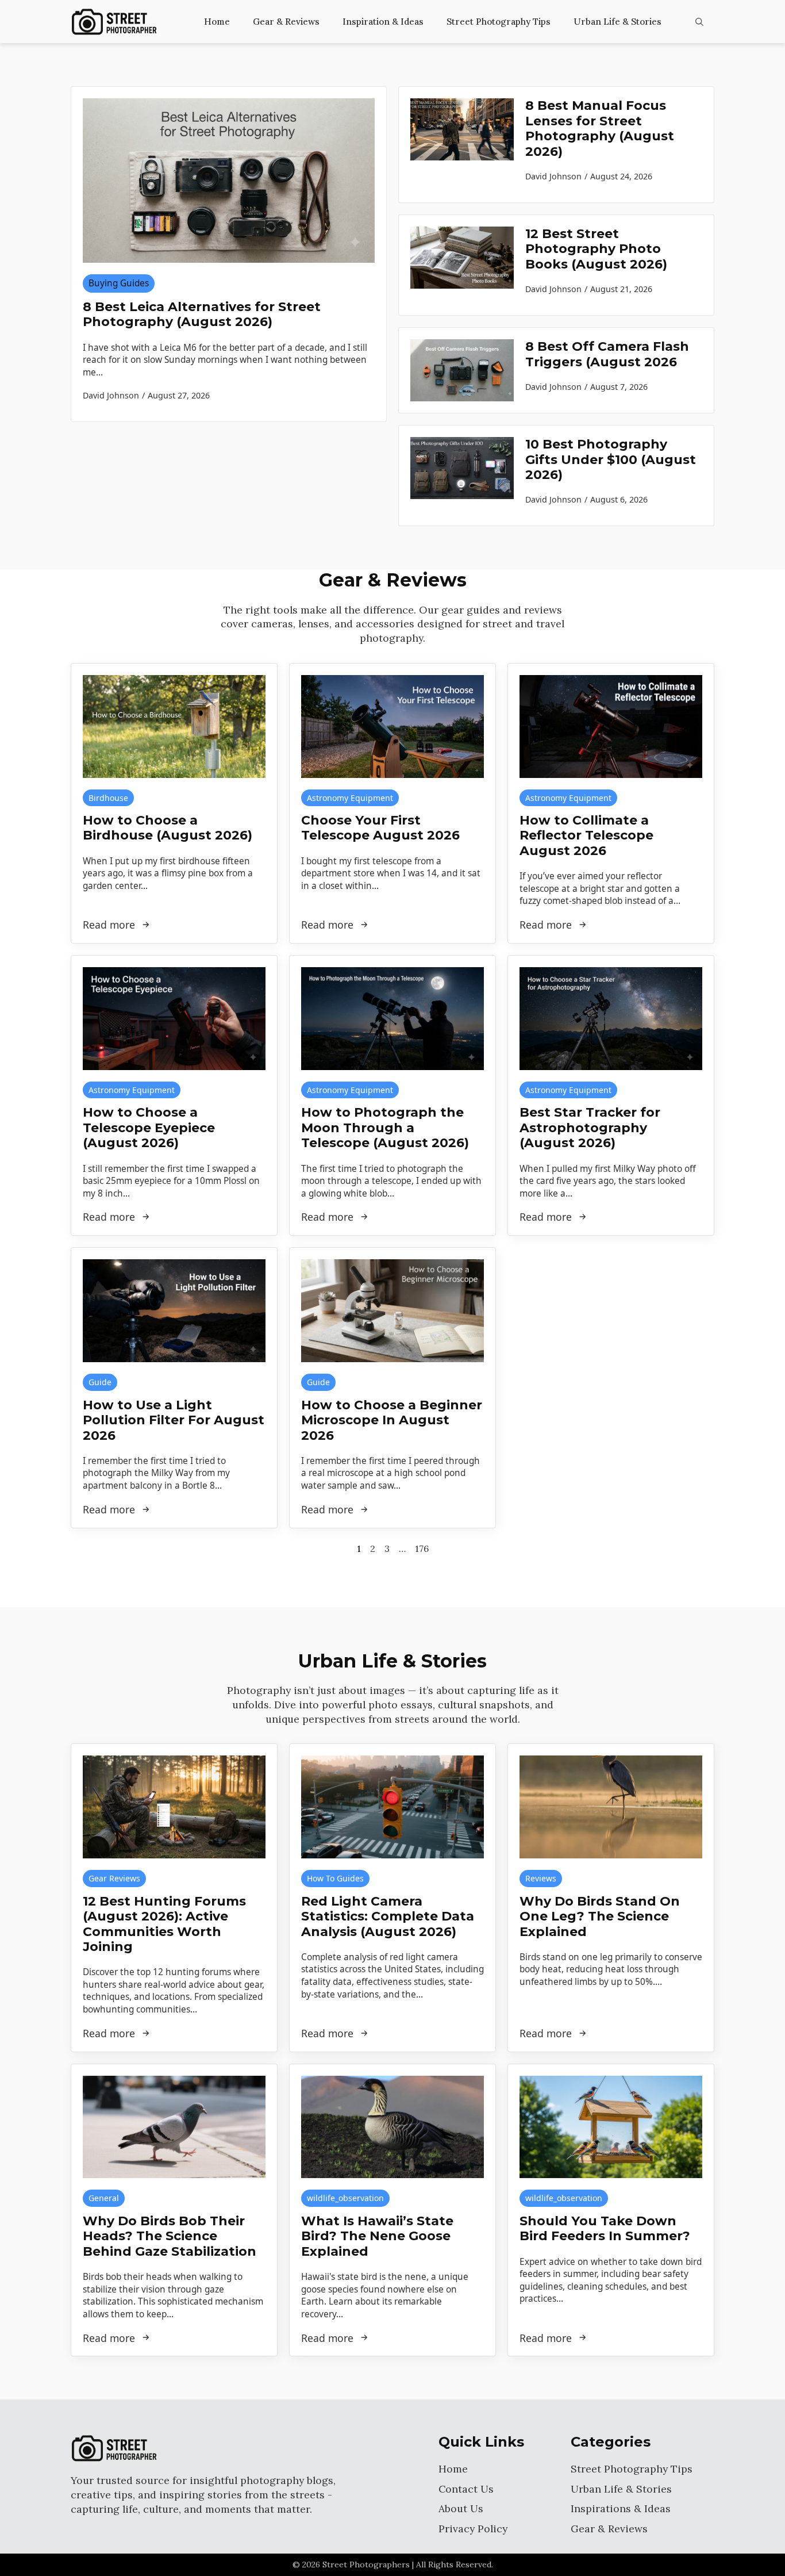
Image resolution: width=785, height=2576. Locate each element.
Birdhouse (108, 798)
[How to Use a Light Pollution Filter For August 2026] (174, 1311)
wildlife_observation (345, 2198)
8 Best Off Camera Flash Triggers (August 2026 (607, 354)
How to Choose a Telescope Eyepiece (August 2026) (149, 1128)
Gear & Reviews (286, 22)
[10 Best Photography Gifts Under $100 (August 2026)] (462, 476)
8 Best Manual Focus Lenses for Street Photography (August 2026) (600, 129)
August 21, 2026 (621, 289)
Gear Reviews (114, 1878)
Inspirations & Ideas (621, 2508)
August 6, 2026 (619, 499)
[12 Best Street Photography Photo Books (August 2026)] (462, 265)
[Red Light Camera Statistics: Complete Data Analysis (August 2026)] (392, 1807)
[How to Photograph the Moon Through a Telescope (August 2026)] (392, 1019)
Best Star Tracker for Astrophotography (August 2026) (590, 1128)
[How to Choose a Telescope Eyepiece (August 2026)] (174, 1019)
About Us (461, 2508)
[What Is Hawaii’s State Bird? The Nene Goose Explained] (392, 2127)
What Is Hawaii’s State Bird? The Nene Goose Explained (377, 2236)
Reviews (541, 1878)
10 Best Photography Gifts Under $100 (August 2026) (611, 460)
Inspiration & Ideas (383, 22)
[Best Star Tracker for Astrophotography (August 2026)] (611, 1019)
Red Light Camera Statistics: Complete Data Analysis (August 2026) (388, 1917)
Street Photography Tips (499, 22)
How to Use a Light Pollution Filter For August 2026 (174, 1421)
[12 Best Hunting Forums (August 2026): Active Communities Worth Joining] (174, 1807)
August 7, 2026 (619, 387)
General (104, 2198)
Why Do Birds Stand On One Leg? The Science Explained (600, 1917)
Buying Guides (119, 283)
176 (422, 1548)
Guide (100, 1382)
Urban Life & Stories (617, 22)
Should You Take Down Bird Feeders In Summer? (605, 2229)
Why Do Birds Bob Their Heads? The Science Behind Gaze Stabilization (170, 2236)
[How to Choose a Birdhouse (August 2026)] (174, 727)
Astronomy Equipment (350, 798)
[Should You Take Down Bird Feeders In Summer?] (611, 2127)
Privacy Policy (473, 2529)
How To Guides (335, 1878)
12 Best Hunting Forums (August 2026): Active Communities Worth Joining (164, 1924)
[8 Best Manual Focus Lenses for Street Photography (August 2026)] (462, 145)
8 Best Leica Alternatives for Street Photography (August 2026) (202, 315)
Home (217, 22)
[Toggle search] (699, 22)
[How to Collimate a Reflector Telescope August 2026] (611, 727)
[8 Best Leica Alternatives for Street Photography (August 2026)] (229, 181)
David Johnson (553, 176)
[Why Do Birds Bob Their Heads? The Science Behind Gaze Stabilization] (174, 2127)
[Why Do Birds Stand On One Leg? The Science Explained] (611, 1807)
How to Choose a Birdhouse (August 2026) (168, 828)
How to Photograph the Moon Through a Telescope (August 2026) (385, 1128)
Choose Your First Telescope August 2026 (380, 828)
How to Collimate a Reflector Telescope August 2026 (586, 836)
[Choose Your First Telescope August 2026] (392, 727)
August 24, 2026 (621, 176)
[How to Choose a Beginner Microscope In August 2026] (392, 1311)
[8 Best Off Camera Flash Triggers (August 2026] (462, 370)
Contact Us (466, 2489)
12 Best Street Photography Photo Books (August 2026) (596, 249)
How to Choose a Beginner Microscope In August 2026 (392, 1421)
